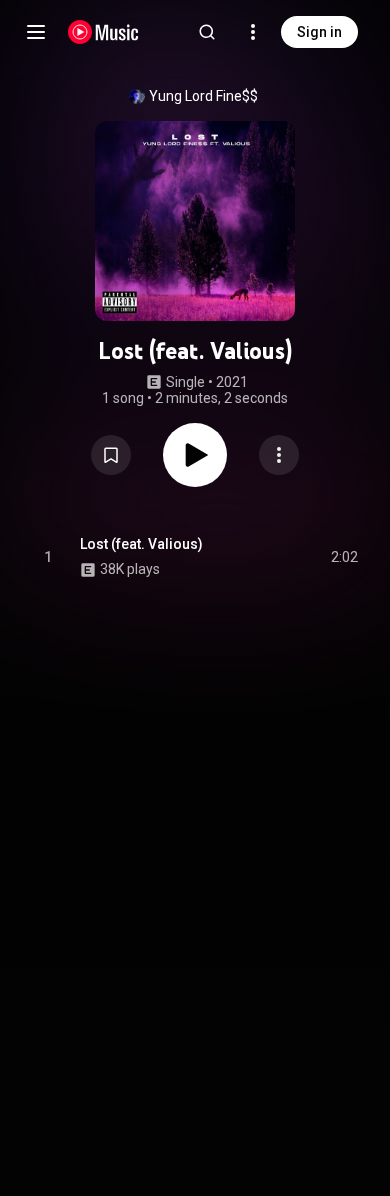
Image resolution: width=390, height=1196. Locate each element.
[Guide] (36, 32)
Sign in (319, 32)
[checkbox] (344, 557)
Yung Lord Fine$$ (203, 96)
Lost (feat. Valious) (141, 544)
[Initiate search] (207, 32)
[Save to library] (111, 455)
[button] (111, 455)
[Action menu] (279, 455)
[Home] (103, 32)
